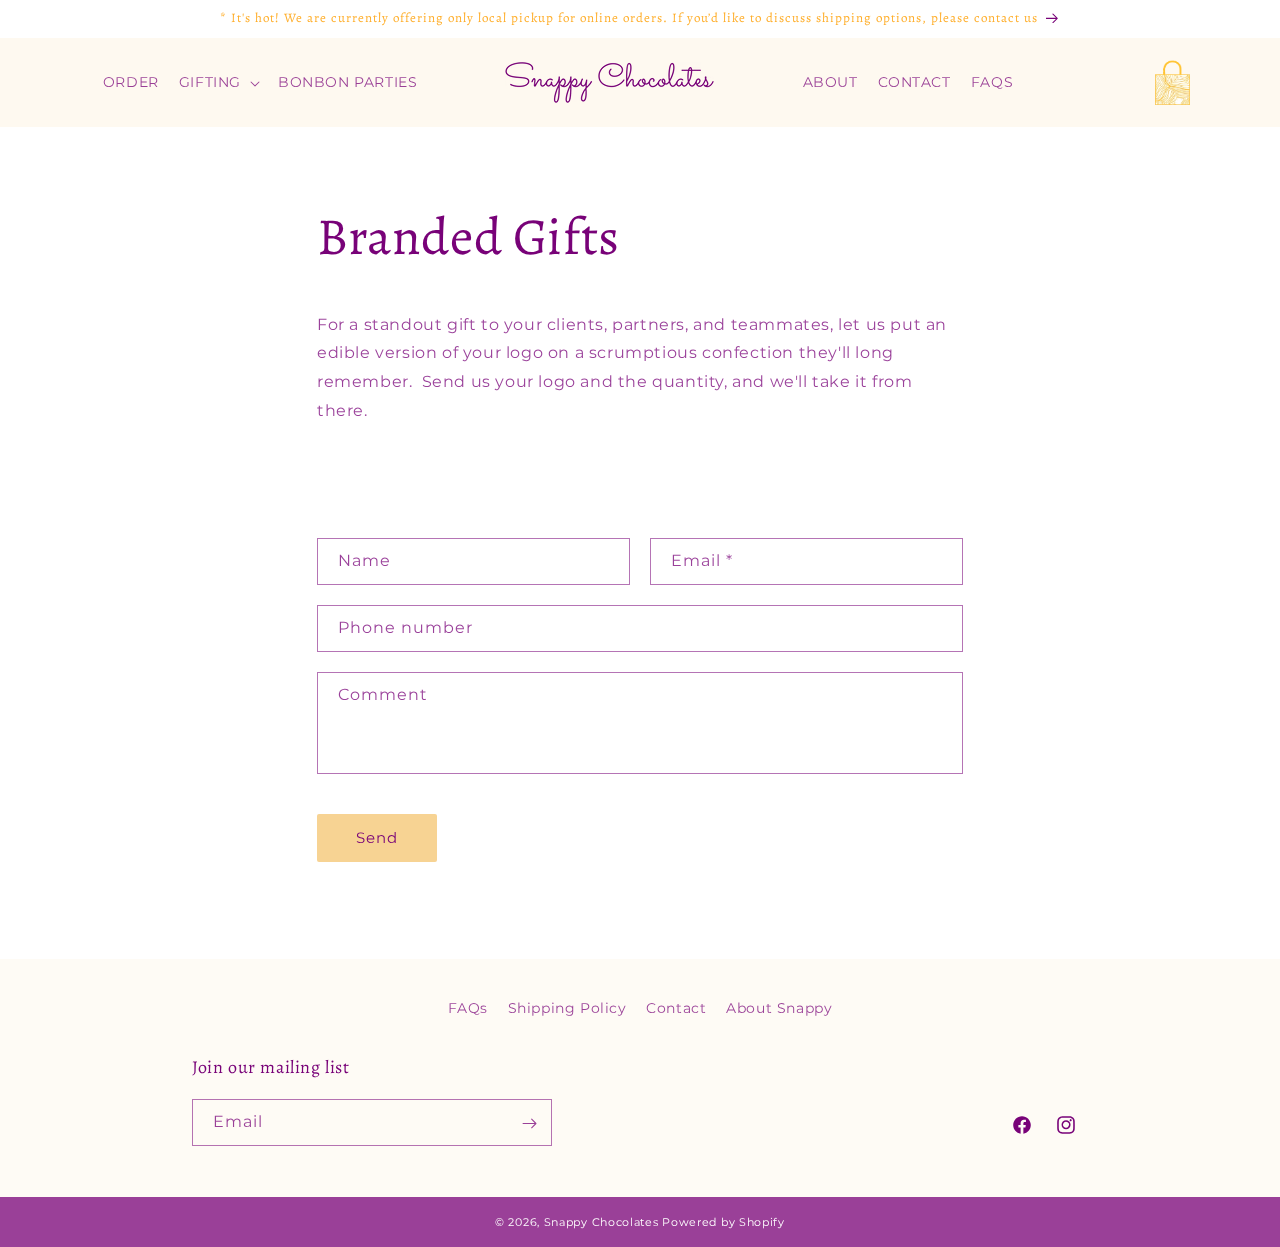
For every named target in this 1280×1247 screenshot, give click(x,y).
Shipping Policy (567, 1008)
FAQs (468, 1008)
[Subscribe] (529, 1123)
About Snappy (779, 1008)
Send (377, 837)
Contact (676, 1008)
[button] (218, 82)
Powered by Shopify (723, 1222)
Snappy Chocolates (601, 1222)
